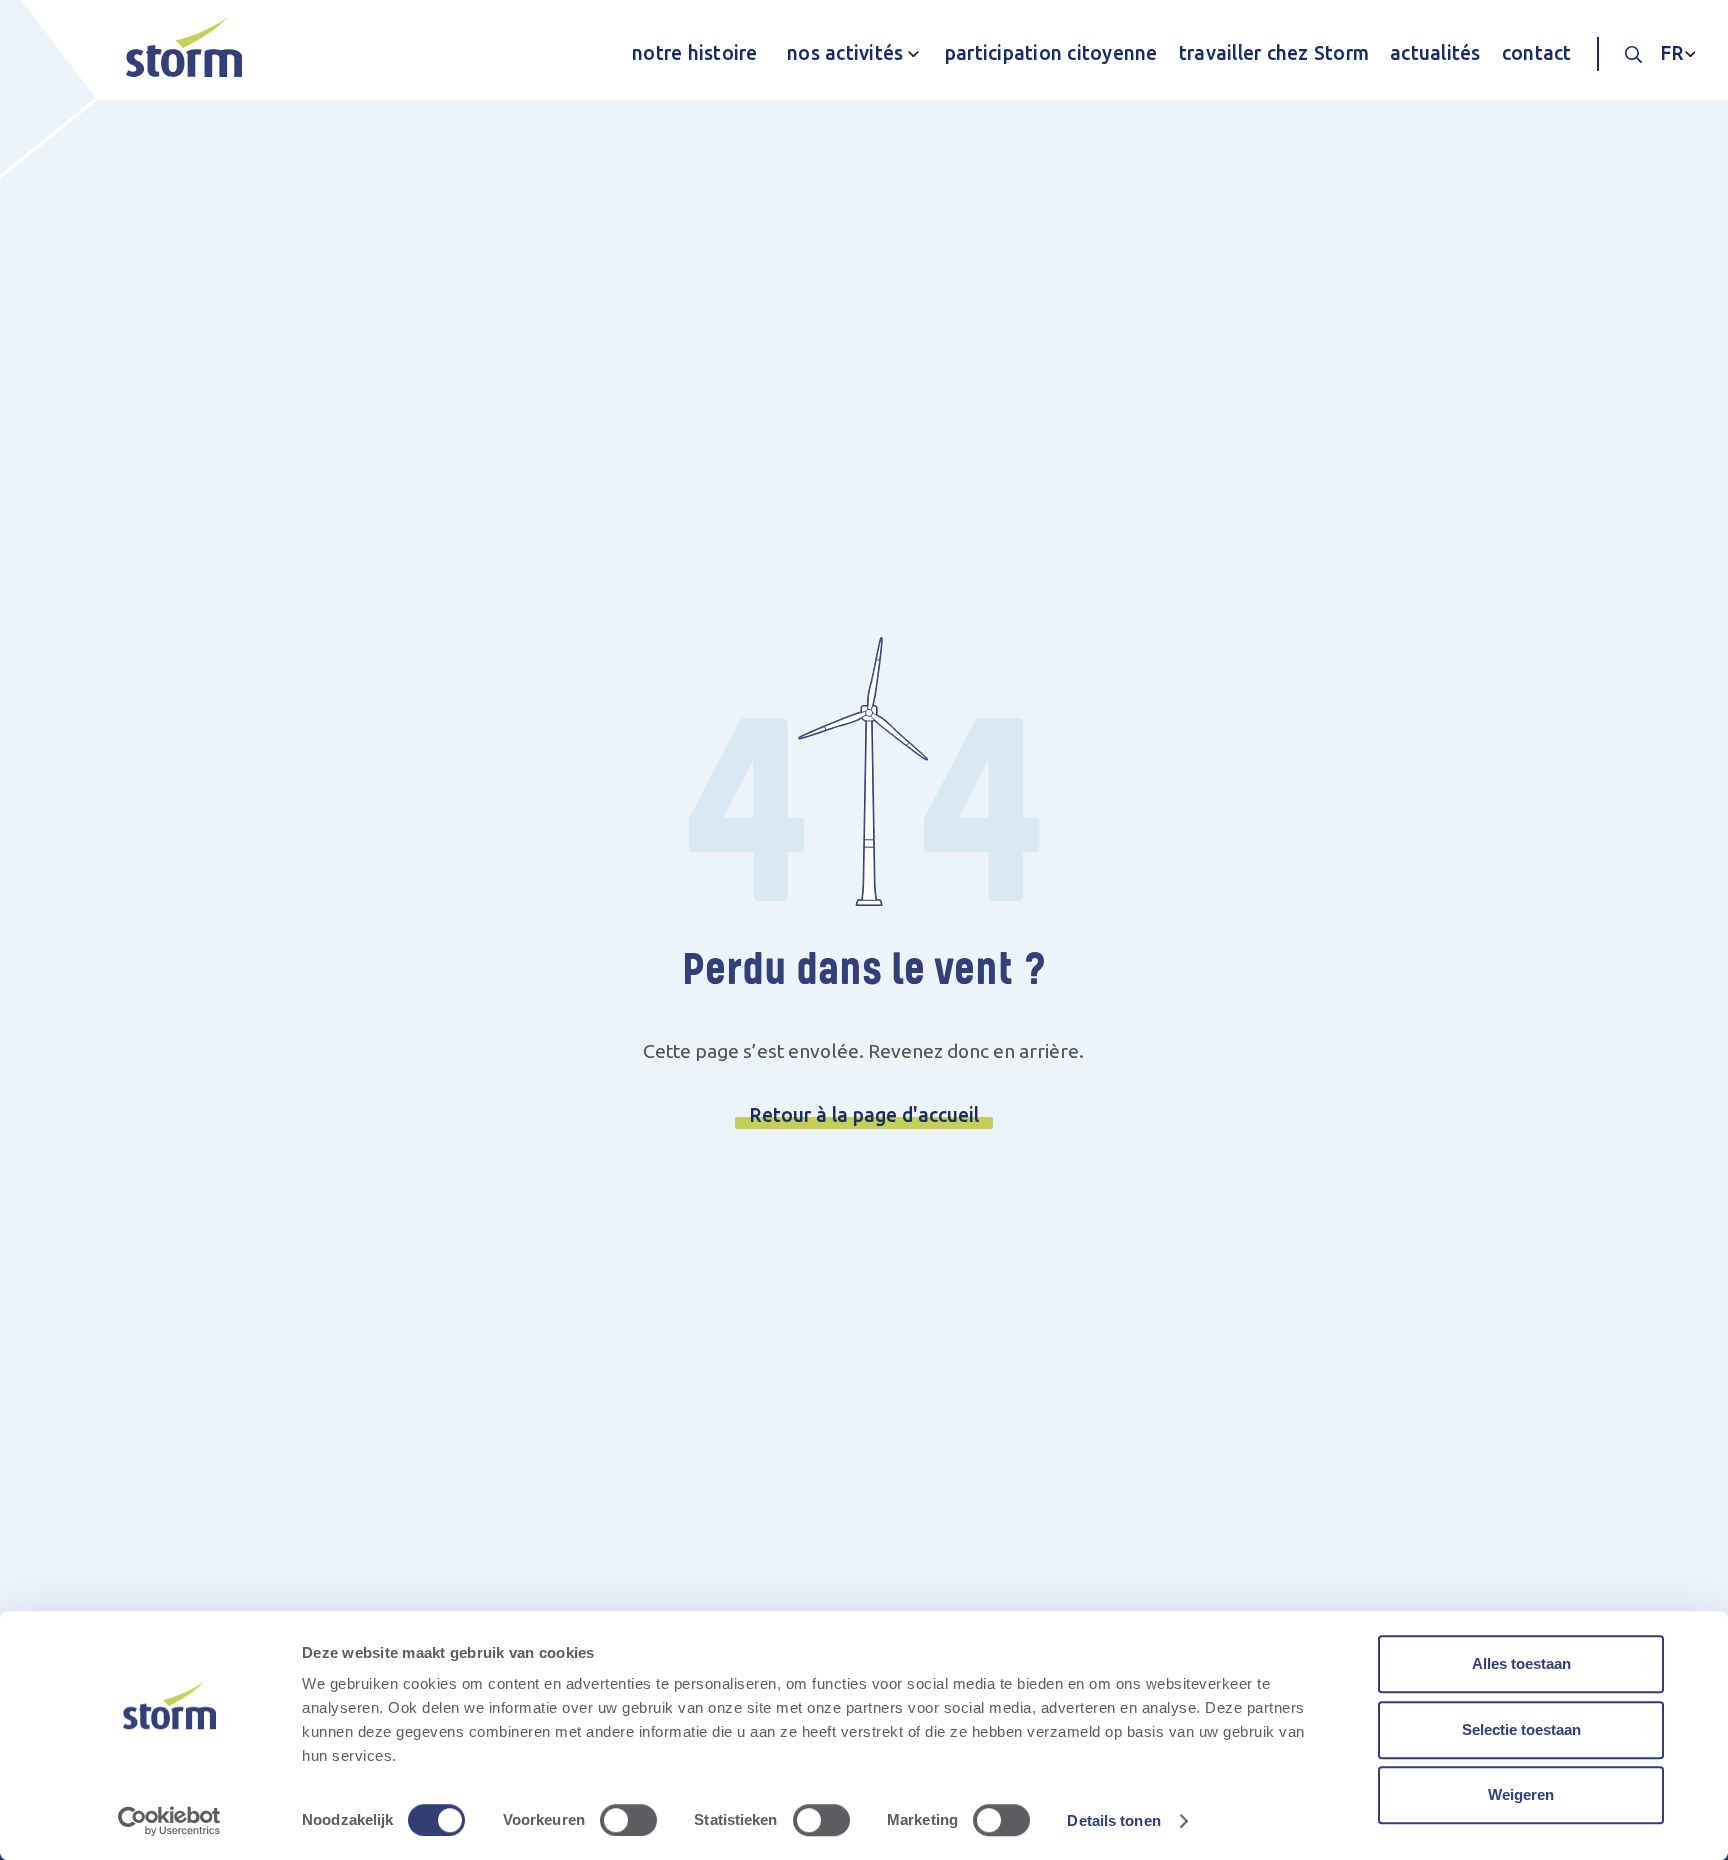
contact (1537, 53)
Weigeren (1521, 1794)
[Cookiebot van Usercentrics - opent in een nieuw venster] (169, 1821)
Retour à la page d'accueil (864, 1115)
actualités (1435, 53)
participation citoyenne (1051, 53)
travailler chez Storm (1274, 53)
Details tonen (1113, 1820)
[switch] (628, 1820)
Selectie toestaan (1521, 1729)
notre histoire (695, 53)
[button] (847, 53)
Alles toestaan (1521, 1663)
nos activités (845, 53)
